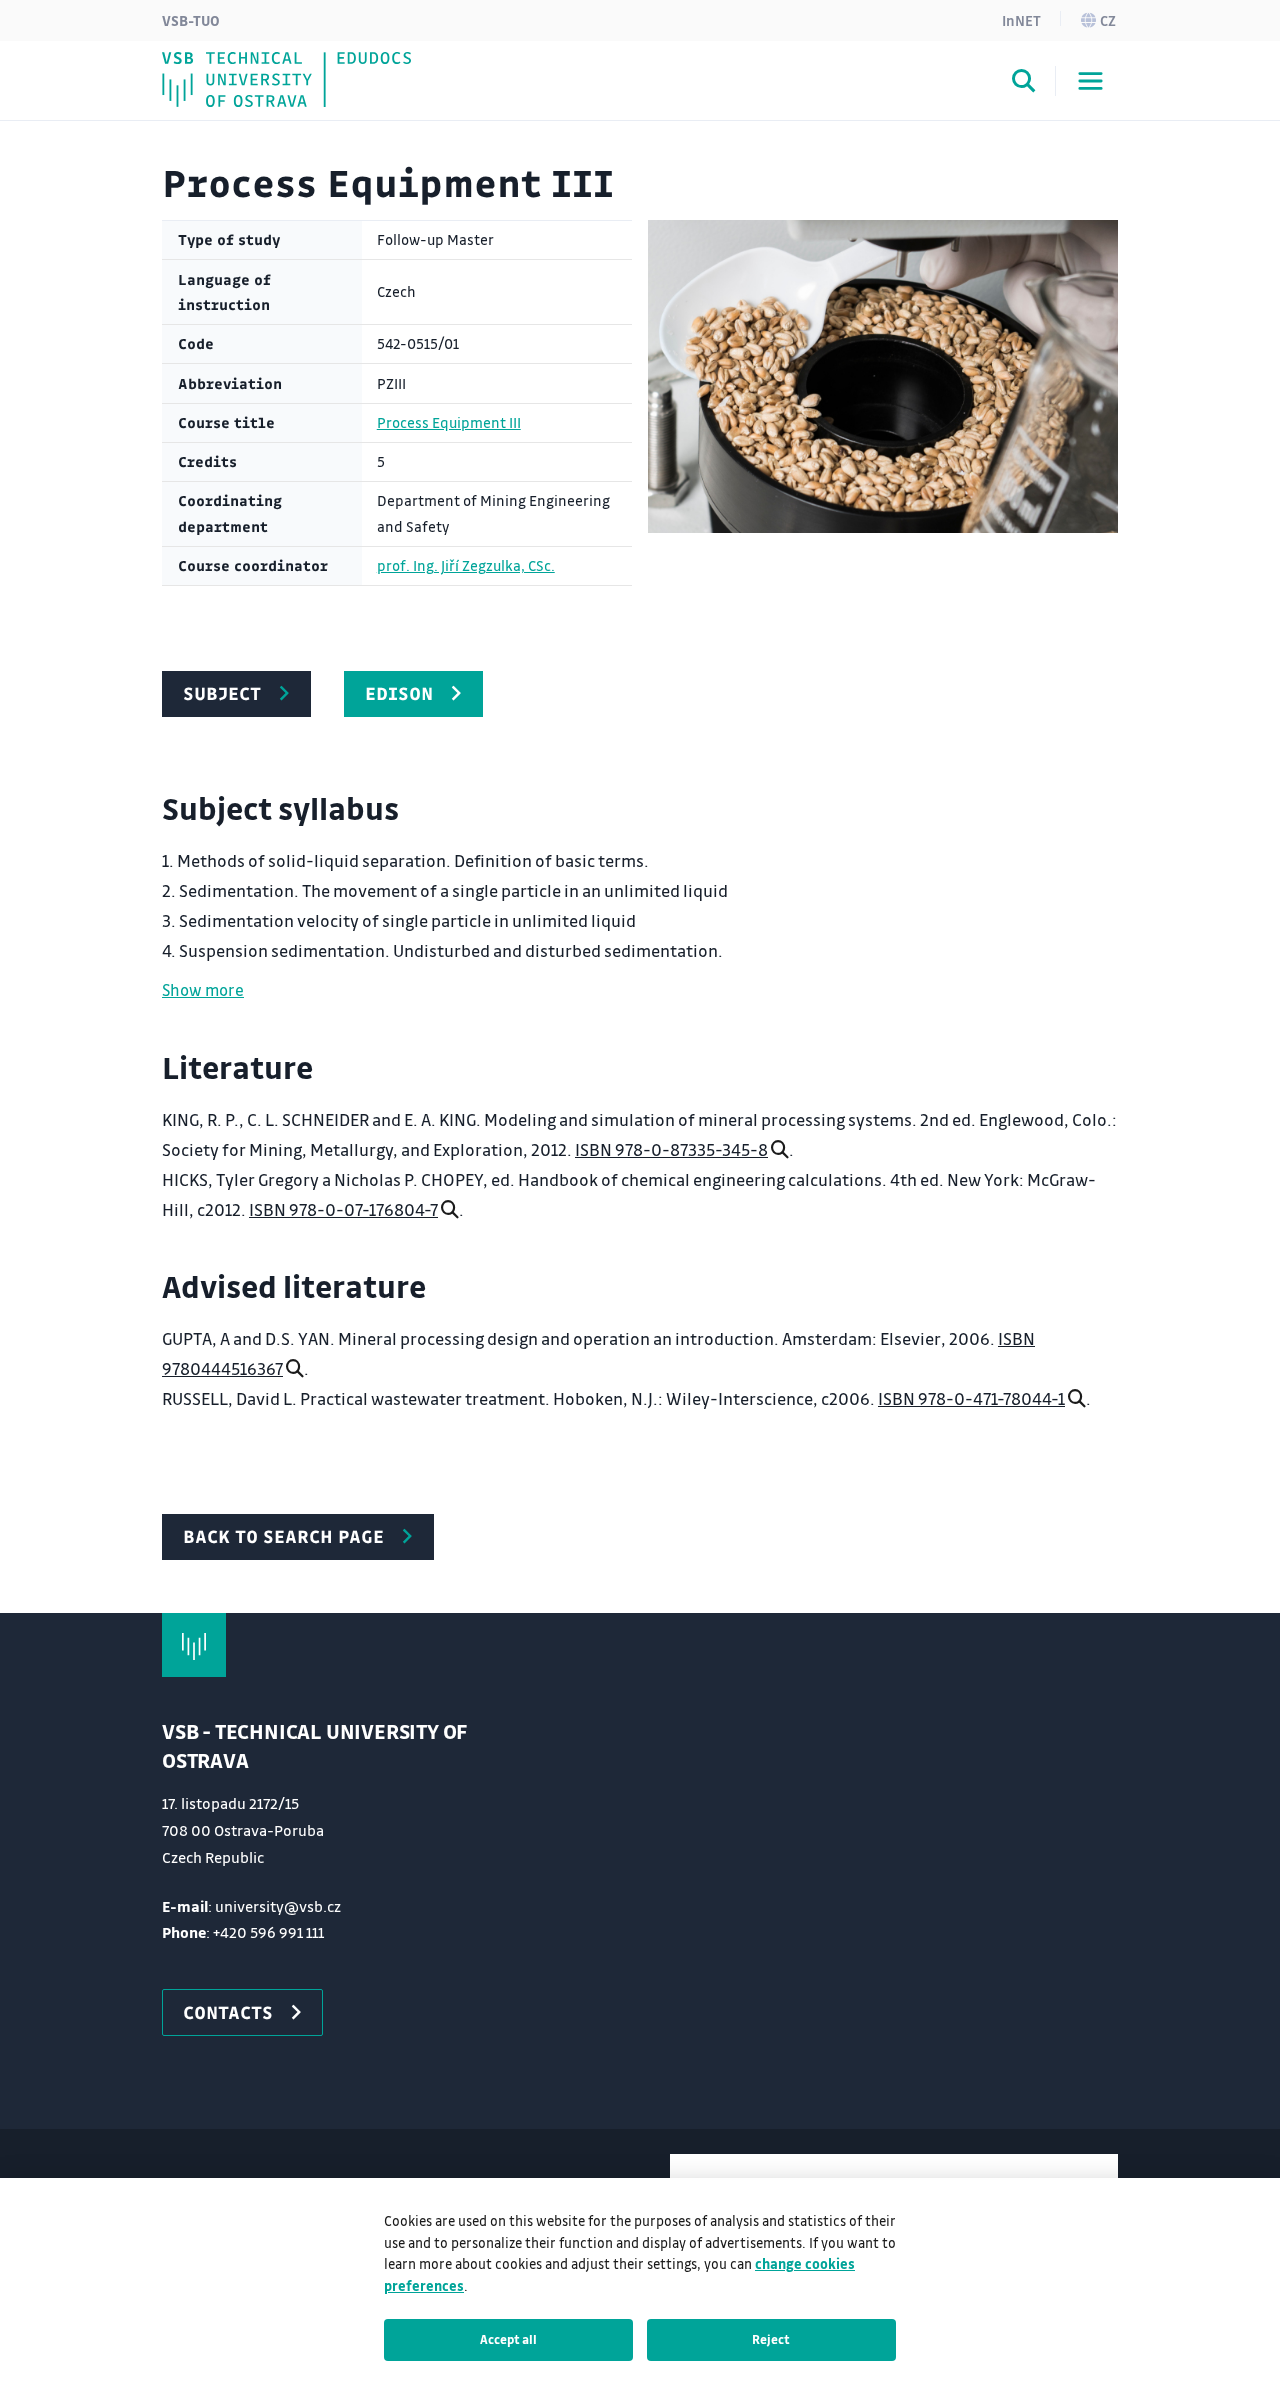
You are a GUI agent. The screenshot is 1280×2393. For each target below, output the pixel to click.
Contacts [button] (228, 2012)
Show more (203, 989)
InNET (1021, 20)
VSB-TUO (191, 20)
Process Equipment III (449, 422)
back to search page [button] (283, 1536)
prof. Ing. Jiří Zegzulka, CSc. (466, 565)
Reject (771, 2339)
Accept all (508, 2339)
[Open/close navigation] (1090, 81)
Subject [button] (222, 693)
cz (1108, 20)
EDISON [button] (399, 693)
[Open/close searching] (1024, 84)
